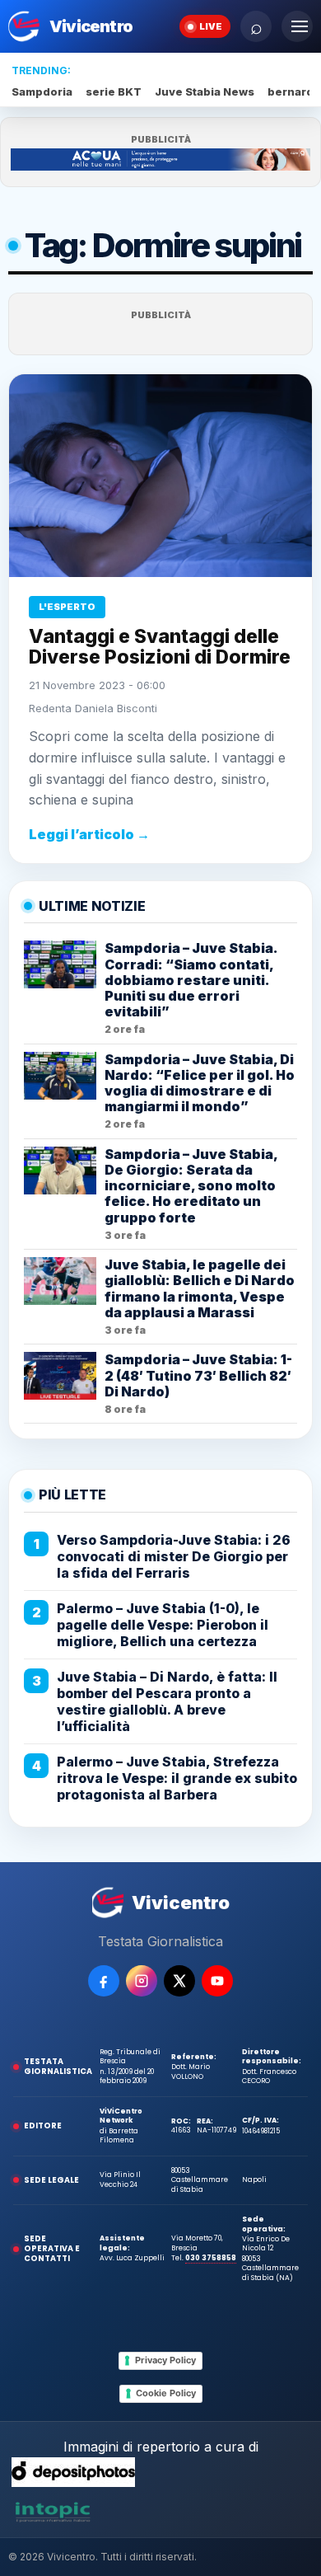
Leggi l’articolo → (89, 834)
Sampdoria (42, 91)
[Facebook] (104, 1981)
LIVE (211, 26)
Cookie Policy (166, 2393)
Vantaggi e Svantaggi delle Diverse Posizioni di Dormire (160, 647)
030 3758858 (211, 2258)
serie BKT (114, 91)
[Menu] (297, 26)
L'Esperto (67, 607)
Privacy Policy (165, 2360)
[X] (179, 1981)
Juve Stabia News (205, 91)
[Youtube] (217, 1981)
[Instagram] (142, 1981)
